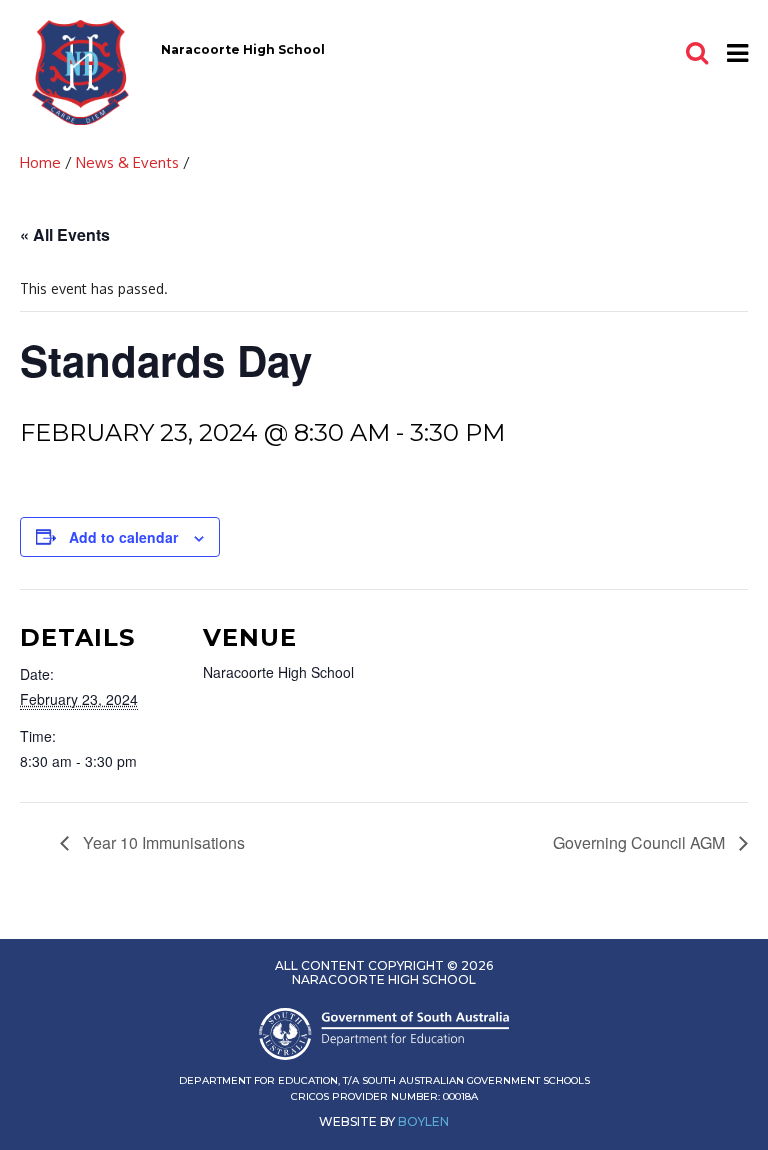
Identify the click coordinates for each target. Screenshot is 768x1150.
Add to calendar (123, 537)
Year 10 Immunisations (162, 842)
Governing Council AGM (641, 842)
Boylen (423, 1121)
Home (40, 162)
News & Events (127, 162)
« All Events (65, 234)
